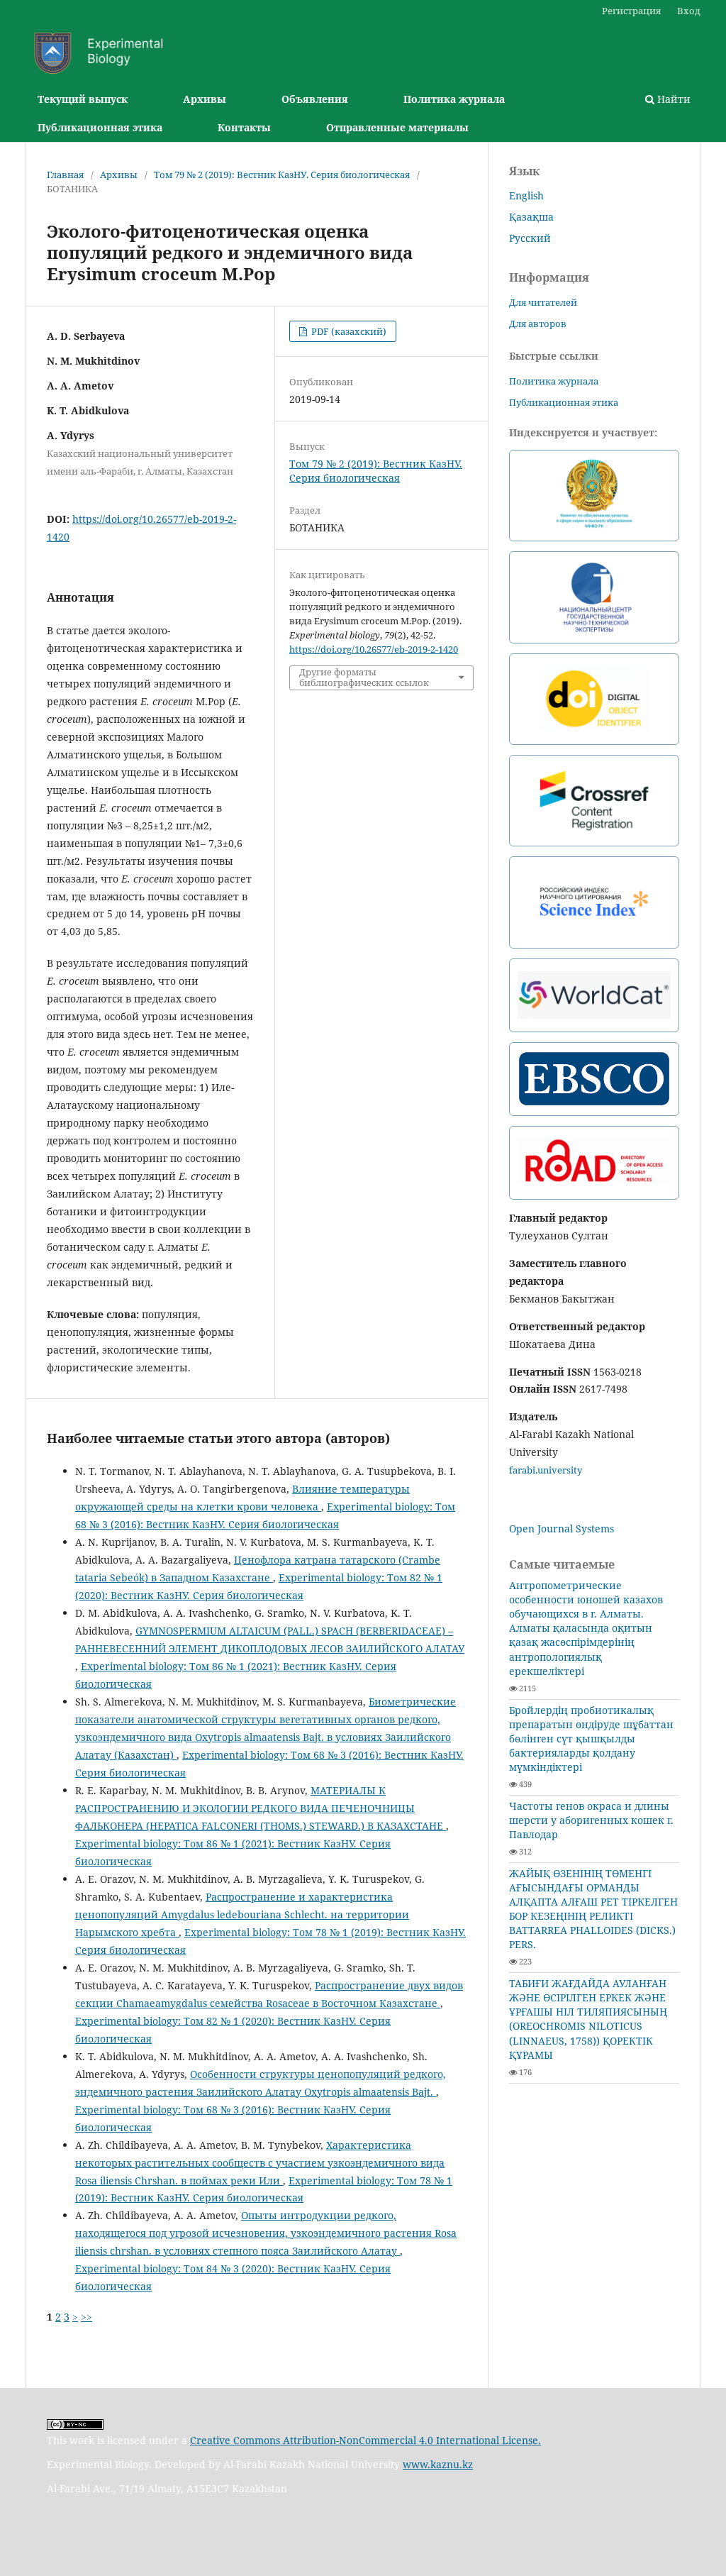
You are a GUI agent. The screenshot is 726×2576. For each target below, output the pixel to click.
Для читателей (543, 302)
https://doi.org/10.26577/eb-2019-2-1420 (374, 649)
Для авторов (538, 324)
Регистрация (631, 11)
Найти (672, 99)
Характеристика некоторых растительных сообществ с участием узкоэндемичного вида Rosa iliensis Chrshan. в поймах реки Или (260, 2163)
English (526, 195)
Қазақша (531, 217)
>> (86, 2317)
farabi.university (546, 1470)
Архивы (205, 99)
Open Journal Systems (562, 1529)
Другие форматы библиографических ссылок (364, 678)
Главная (65, 175)
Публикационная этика (100, 127)
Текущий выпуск (83, 99)
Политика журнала (454, 99)
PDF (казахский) (348, 331)
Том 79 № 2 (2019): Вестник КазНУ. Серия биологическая (282, 175)
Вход (689, 11)
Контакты (244, 127)
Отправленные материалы (397, 127)
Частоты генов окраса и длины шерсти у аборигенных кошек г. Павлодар (591, 1820)
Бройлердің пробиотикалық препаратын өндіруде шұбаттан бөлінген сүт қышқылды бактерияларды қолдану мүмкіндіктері (591, 1738)
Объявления (315, 99)
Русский (530, 238)
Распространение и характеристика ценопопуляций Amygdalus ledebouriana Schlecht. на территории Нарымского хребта (242, 1914)
